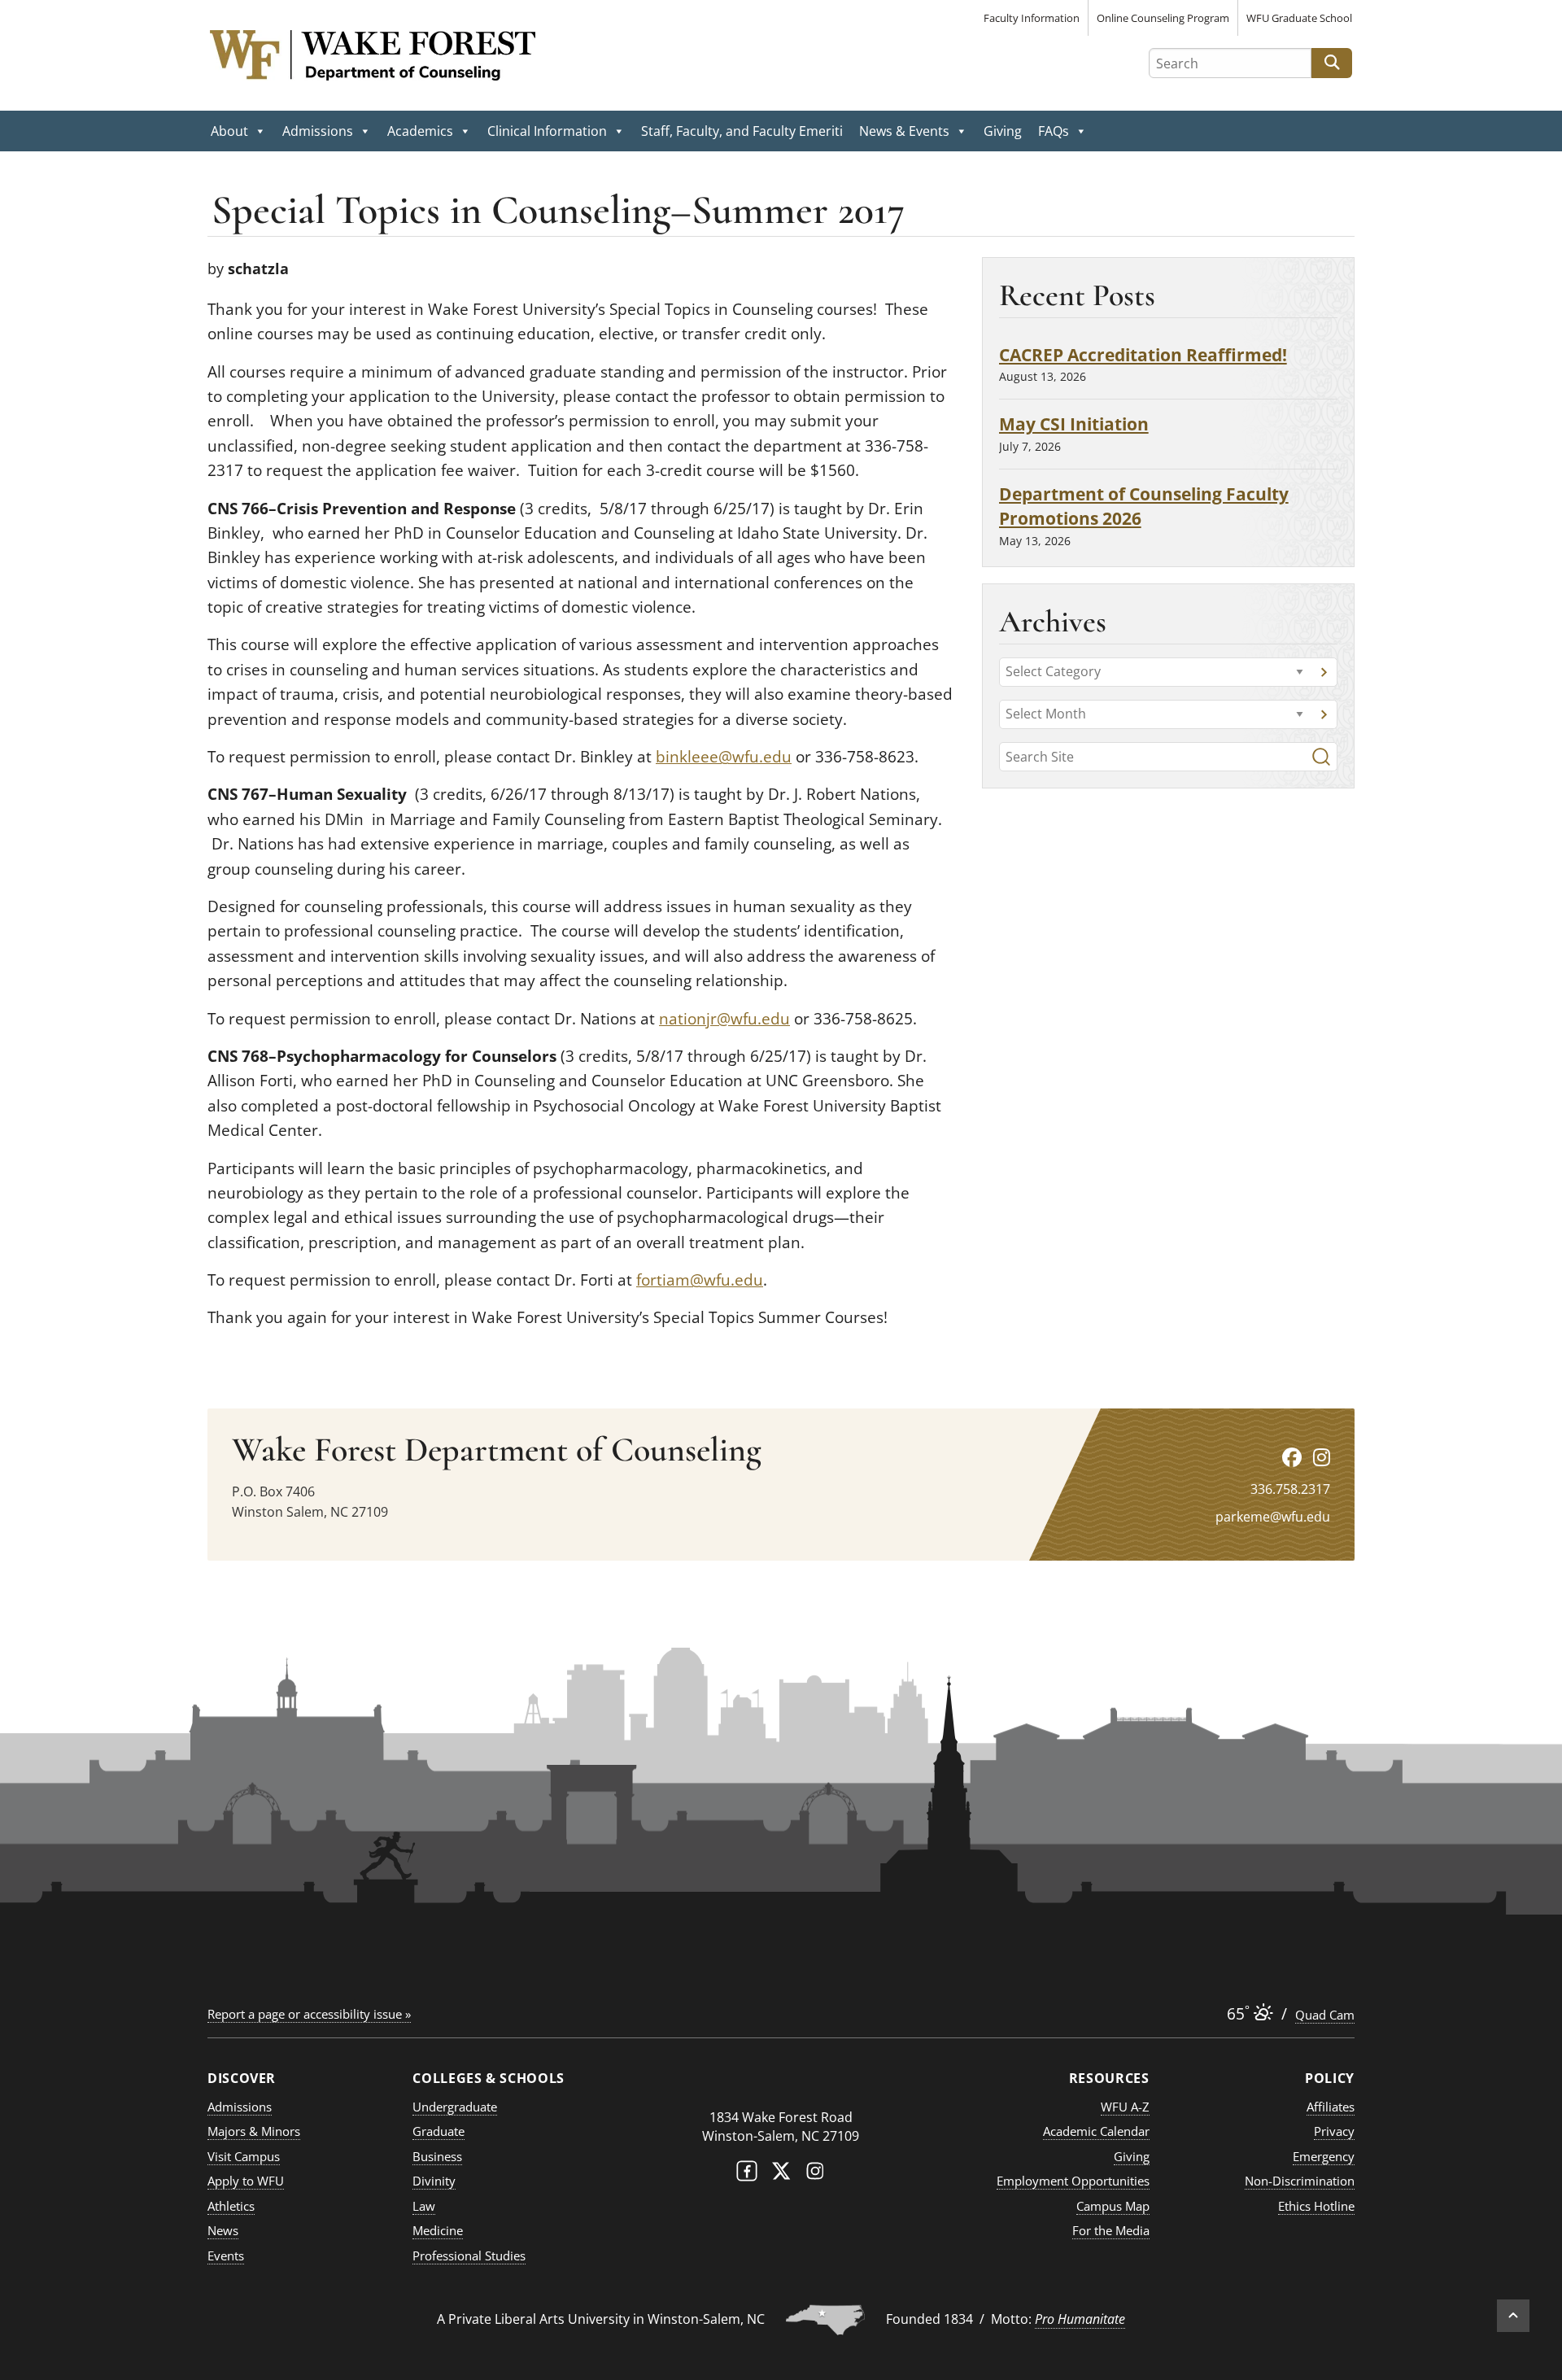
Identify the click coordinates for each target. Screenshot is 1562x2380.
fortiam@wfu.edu (700, 1280)
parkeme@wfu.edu (1273, 1517)
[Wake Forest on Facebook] (747, 2175)
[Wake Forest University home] (781, 2085)
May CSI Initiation (1074, 424)
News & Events (904, 131)
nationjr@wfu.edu (724, 1019)
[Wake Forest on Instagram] (815, 2175)
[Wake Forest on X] (781, 2175)
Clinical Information (547, 131)
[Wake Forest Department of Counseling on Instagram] (1322, 1457)
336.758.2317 (1290, 1489)
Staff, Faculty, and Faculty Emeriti (742, 131)
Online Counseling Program (1163, 18)
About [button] (229, 131)
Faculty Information (1032, 18)
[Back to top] (1513, 2316)
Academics (420, 131)
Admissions (318, 131)
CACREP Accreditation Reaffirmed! (1143, 354)
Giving (1003, 131)
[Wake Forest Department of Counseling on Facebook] (1292, 1457)
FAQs (1054, 131)
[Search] (1321, 757)
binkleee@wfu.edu (724, 757)
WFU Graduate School (1299, 18)
